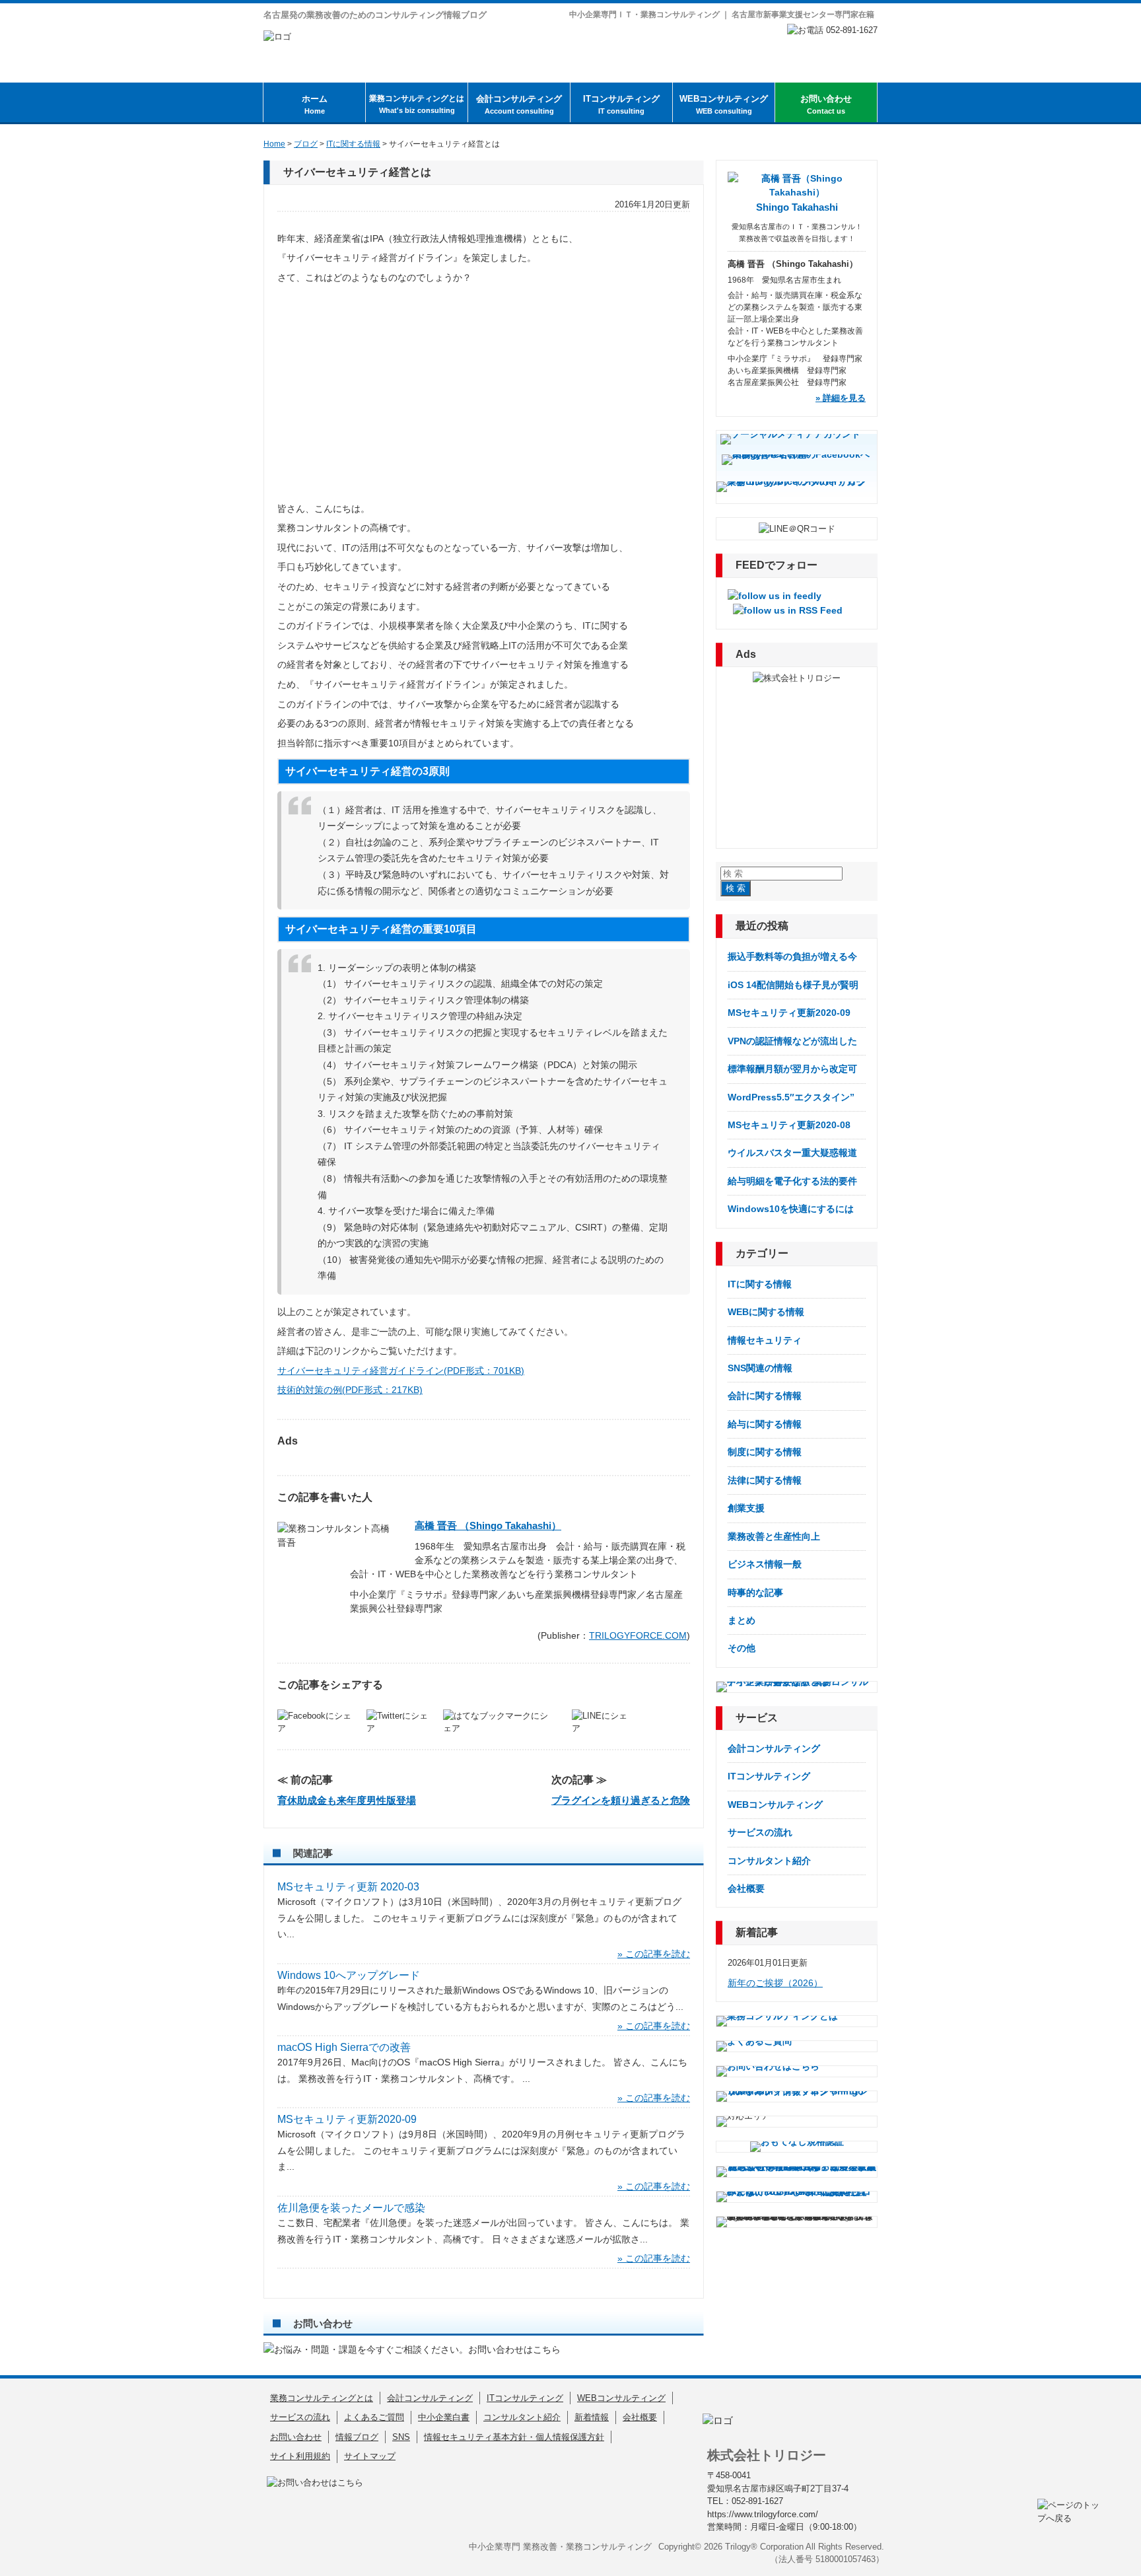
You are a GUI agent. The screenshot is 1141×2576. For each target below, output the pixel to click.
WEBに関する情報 (766, 1312)
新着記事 (757, 1932)
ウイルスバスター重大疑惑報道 (792, 1153)
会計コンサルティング (519, 104)
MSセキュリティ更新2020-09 (347, 2119)
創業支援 (746, 1508)
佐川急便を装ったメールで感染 (351, 2208)
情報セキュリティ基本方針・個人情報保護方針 (514, 2437)
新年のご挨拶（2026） (775, 1983)
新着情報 (592, 2417)
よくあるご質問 (374, 2417)
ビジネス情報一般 (765, 1564)
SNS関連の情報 (760, 1368)
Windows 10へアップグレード (349, 1975)
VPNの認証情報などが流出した (792, 1041)
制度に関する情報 (765, 1452)
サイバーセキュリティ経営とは (357, 172)
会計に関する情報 (765, 1396)
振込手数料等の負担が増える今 (792, 956)
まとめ (742, 1620)
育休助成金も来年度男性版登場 (347, 1800)
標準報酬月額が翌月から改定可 (792, 1069)
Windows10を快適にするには (791, 1209)
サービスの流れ (760, 1832)
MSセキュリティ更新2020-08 (789, 1125)
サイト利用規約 (300, 2456)
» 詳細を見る (841, 398)
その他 (742, 1648)
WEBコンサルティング (724, 104)
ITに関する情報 (760, 1284)
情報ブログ (357, 2437)
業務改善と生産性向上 (774, 1536)
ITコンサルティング (621, 104)
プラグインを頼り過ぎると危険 (621, 1800)
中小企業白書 (444, 2417)
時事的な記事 (755, 1592)
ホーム (315, 104)
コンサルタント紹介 (769, 1861)
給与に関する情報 (765, 1424)
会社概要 (746, 1888)
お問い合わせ (826, 104)
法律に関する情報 (765, 1480)
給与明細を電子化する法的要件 (792, 1181)
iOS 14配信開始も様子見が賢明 (793, 985)
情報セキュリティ (765, 1340)
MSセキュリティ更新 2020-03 (348, 1887)
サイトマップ (370, 2456)
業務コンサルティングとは (417, 104)
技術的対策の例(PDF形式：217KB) (350, 1390)
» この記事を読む (654, 1954)
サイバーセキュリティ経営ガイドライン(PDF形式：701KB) (401, 1371)
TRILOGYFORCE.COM (638, 1635)
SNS (401, 2437)
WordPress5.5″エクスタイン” (791, 1097)
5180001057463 (846, 2559)
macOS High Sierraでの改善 (344, 2047)
